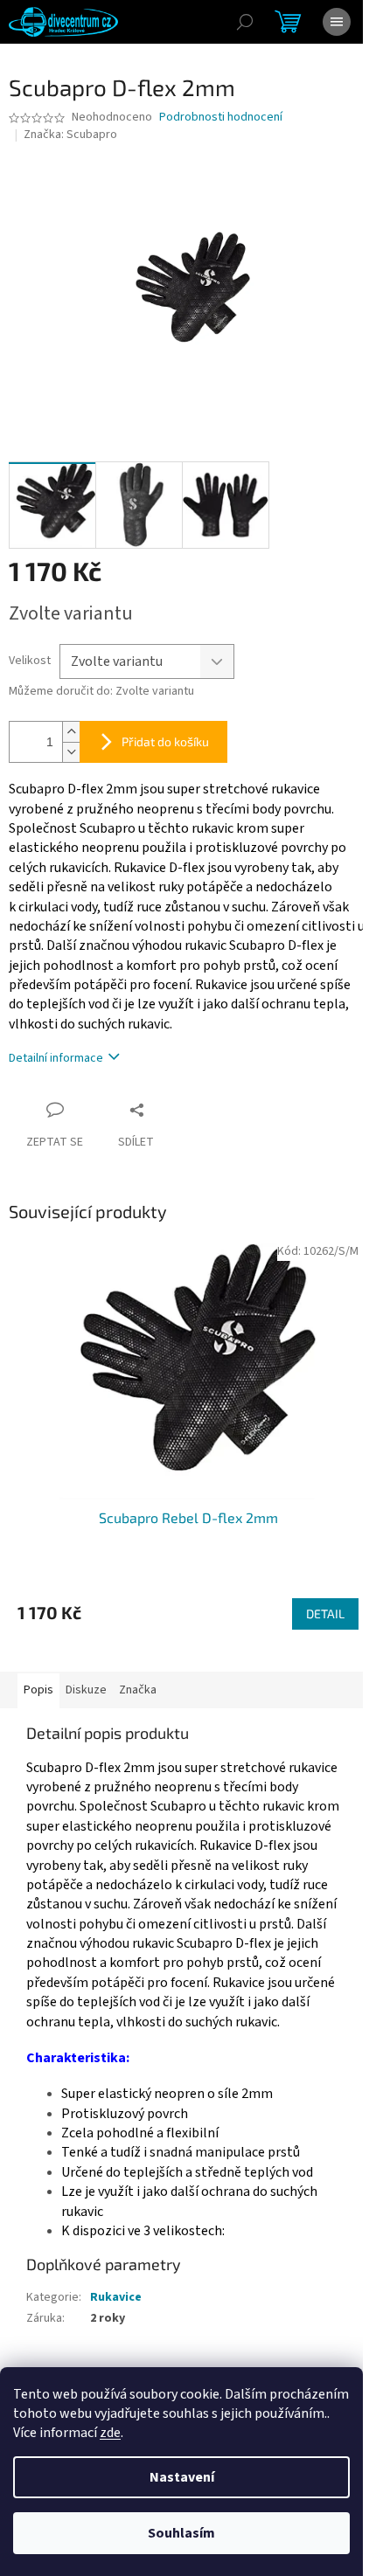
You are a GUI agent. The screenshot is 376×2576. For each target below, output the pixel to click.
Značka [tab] (138, 1690)
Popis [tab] (38, 1690)
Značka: (70, 135)
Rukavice (116, 2297)
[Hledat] (245, 22)
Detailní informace (56, 1058)
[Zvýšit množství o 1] (71, 732)
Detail (325, 1613)
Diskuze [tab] (86, 1690)
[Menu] (337, 22)
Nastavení (182, 2477)
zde (110, 2433)
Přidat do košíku (165, 741)
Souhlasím (181, 2533)
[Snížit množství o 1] (71, 752)
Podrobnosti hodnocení (221, 118)
